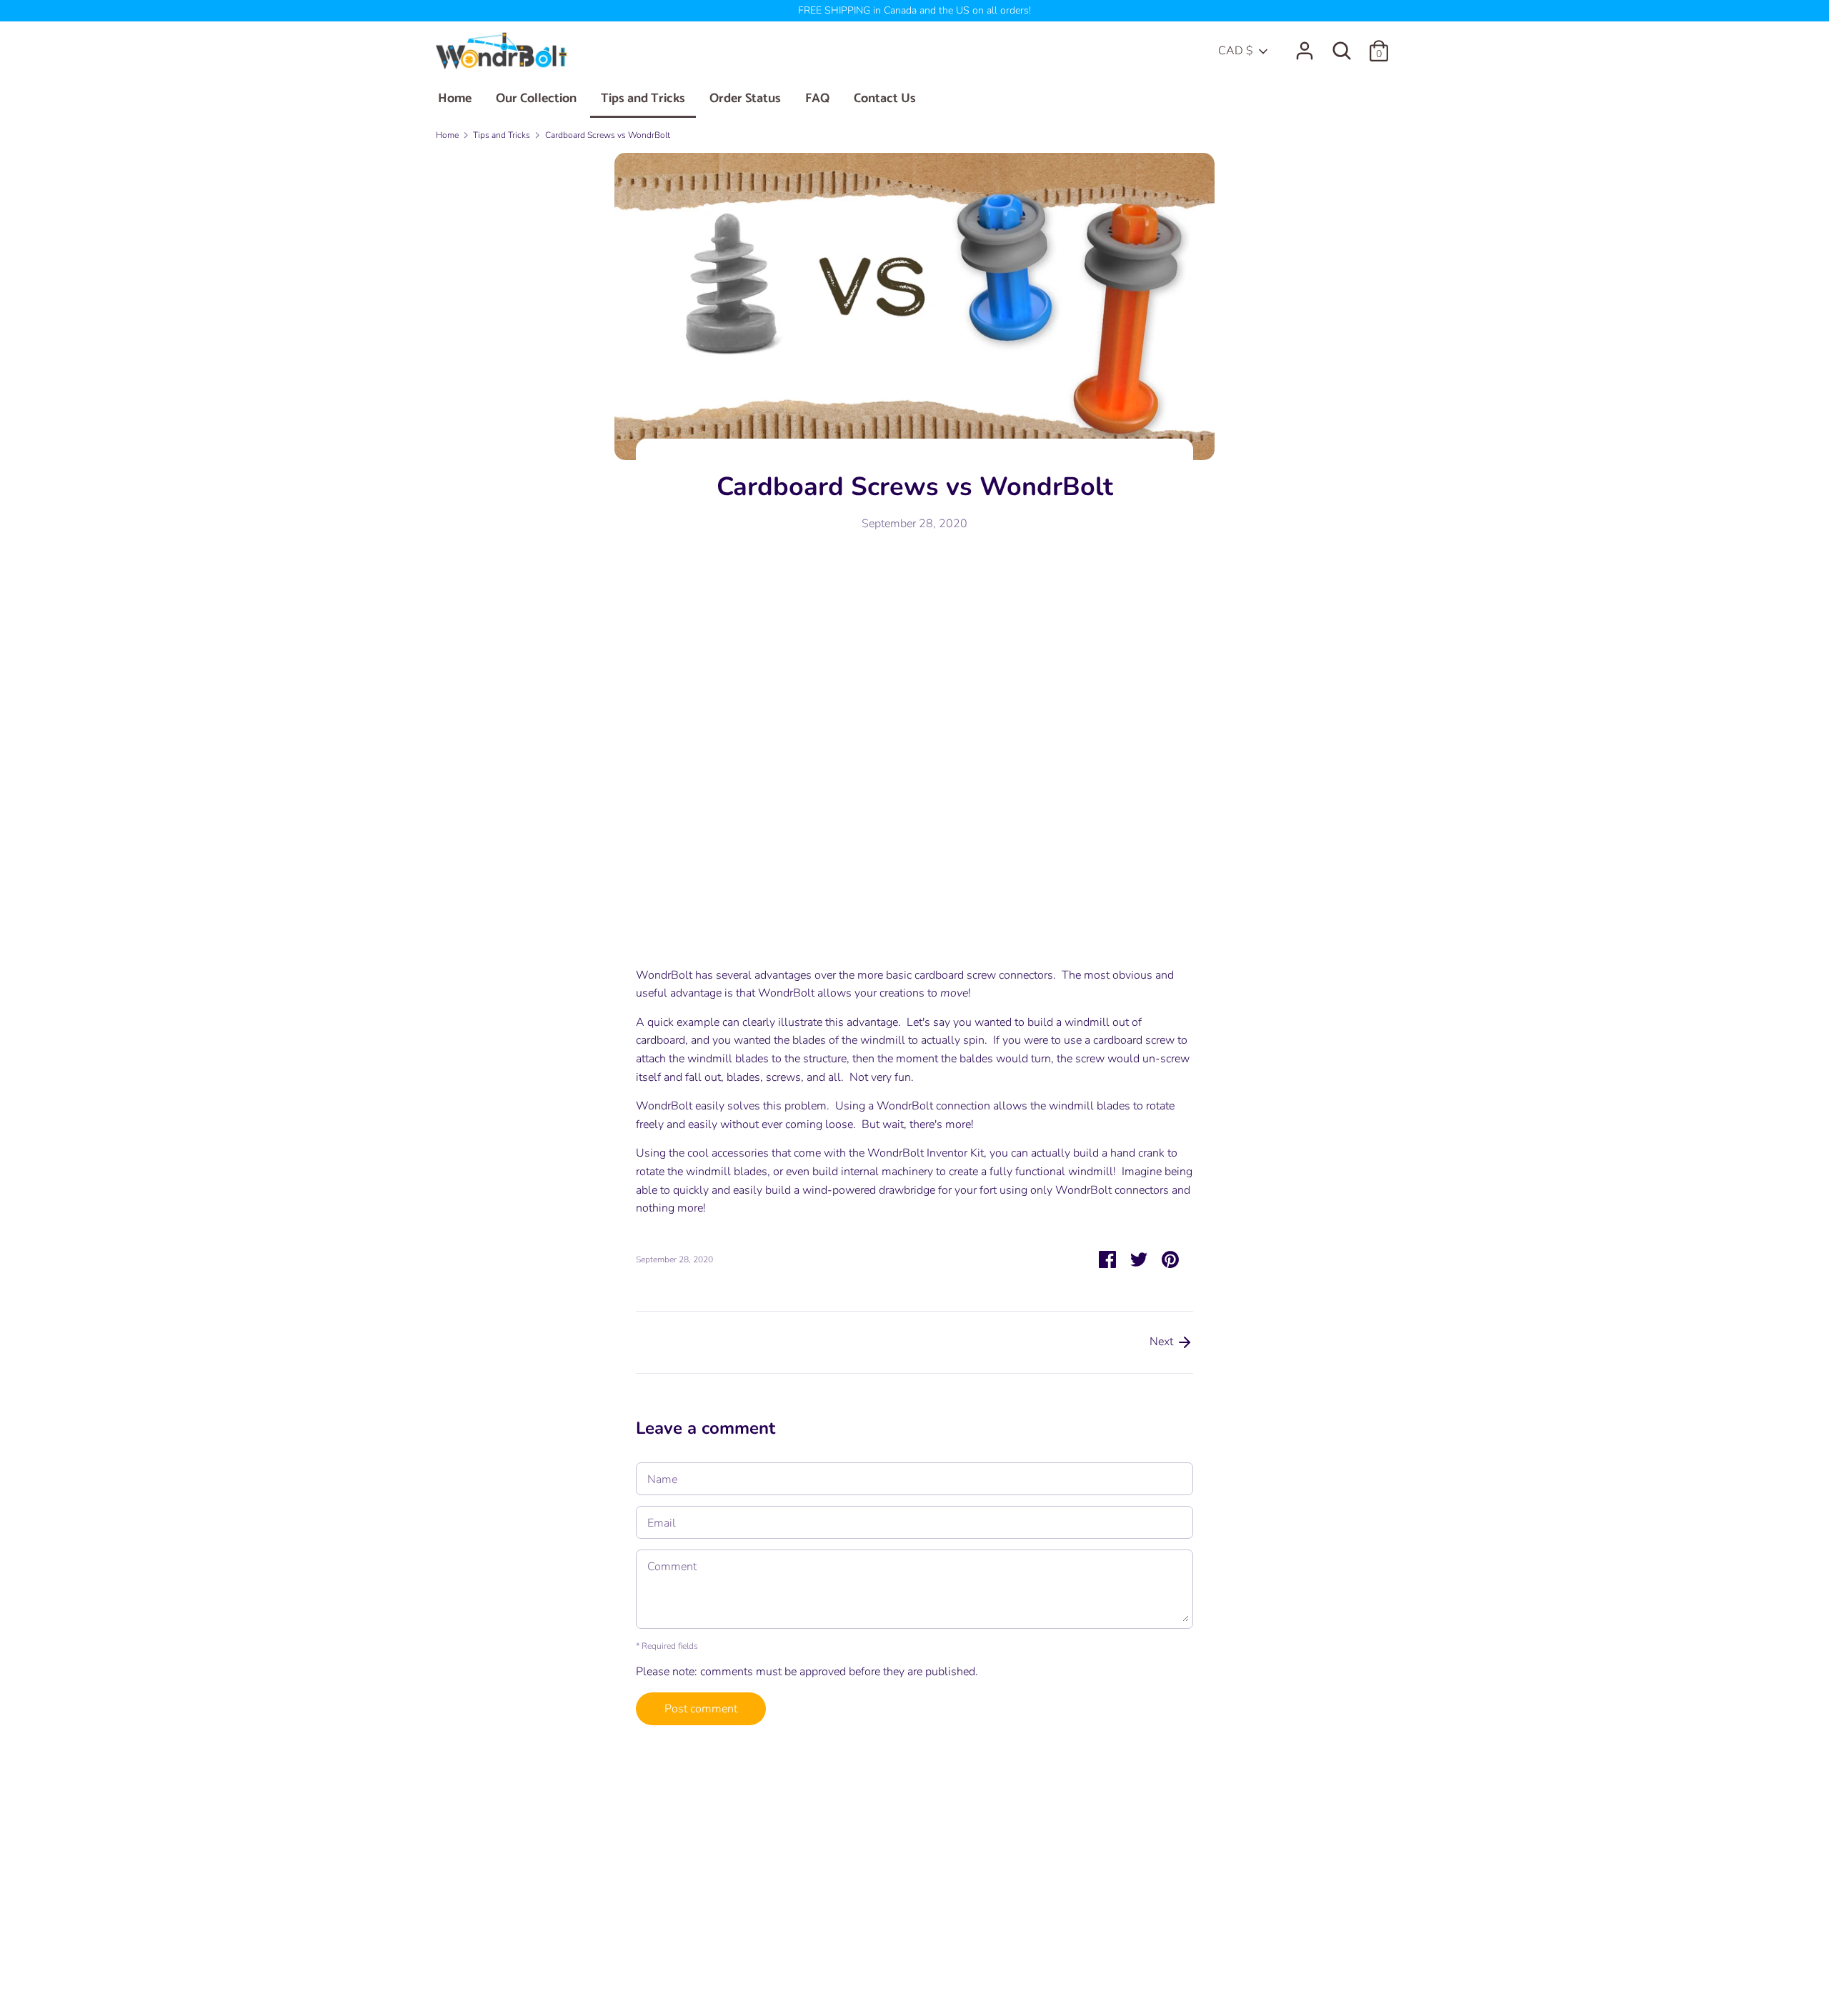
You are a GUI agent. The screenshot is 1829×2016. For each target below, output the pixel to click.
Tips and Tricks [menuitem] (643, 99)
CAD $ (1236, 51)
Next (1163, 1342)
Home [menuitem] (455, 99)
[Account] (1305, 45)
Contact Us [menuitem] (885, 99)
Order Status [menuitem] (745, 99)
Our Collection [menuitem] (536, 99)
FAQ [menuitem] (817, 99)
